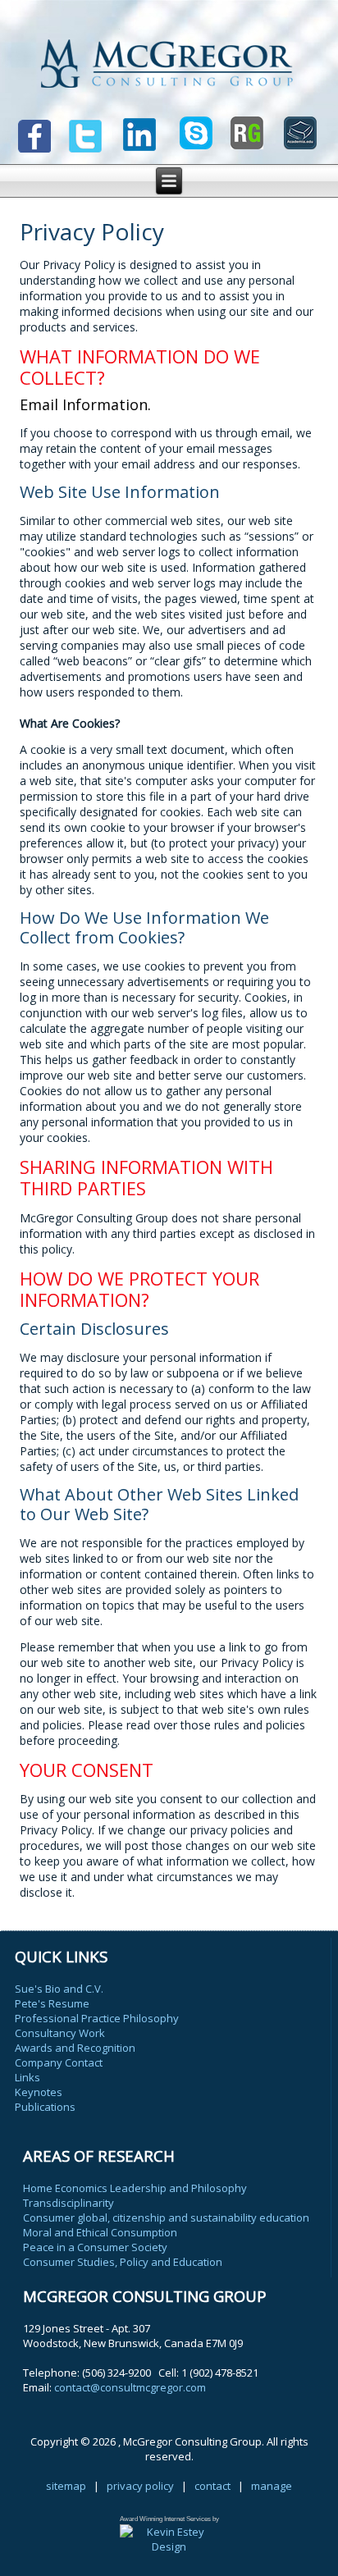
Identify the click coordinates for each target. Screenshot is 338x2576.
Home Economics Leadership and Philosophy (135, 2188)
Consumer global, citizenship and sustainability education (166, 2217)
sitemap (66, 2486)
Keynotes (39, 2092)
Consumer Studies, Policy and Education (123, 2262)
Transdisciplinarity (69, 2203)
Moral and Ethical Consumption (100, 2232)
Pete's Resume (52, 2003)
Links (27, 2077)
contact (212, 2486)
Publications (45, 2107)
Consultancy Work (60, 2033)
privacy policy (140, 2486)
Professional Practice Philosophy (97, 2018)
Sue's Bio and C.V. (59, 1989)
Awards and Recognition (75, 2048)
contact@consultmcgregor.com (130, 2387)
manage (272, 2486)
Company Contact (59, 2062)
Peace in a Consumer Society (95, 2247)
